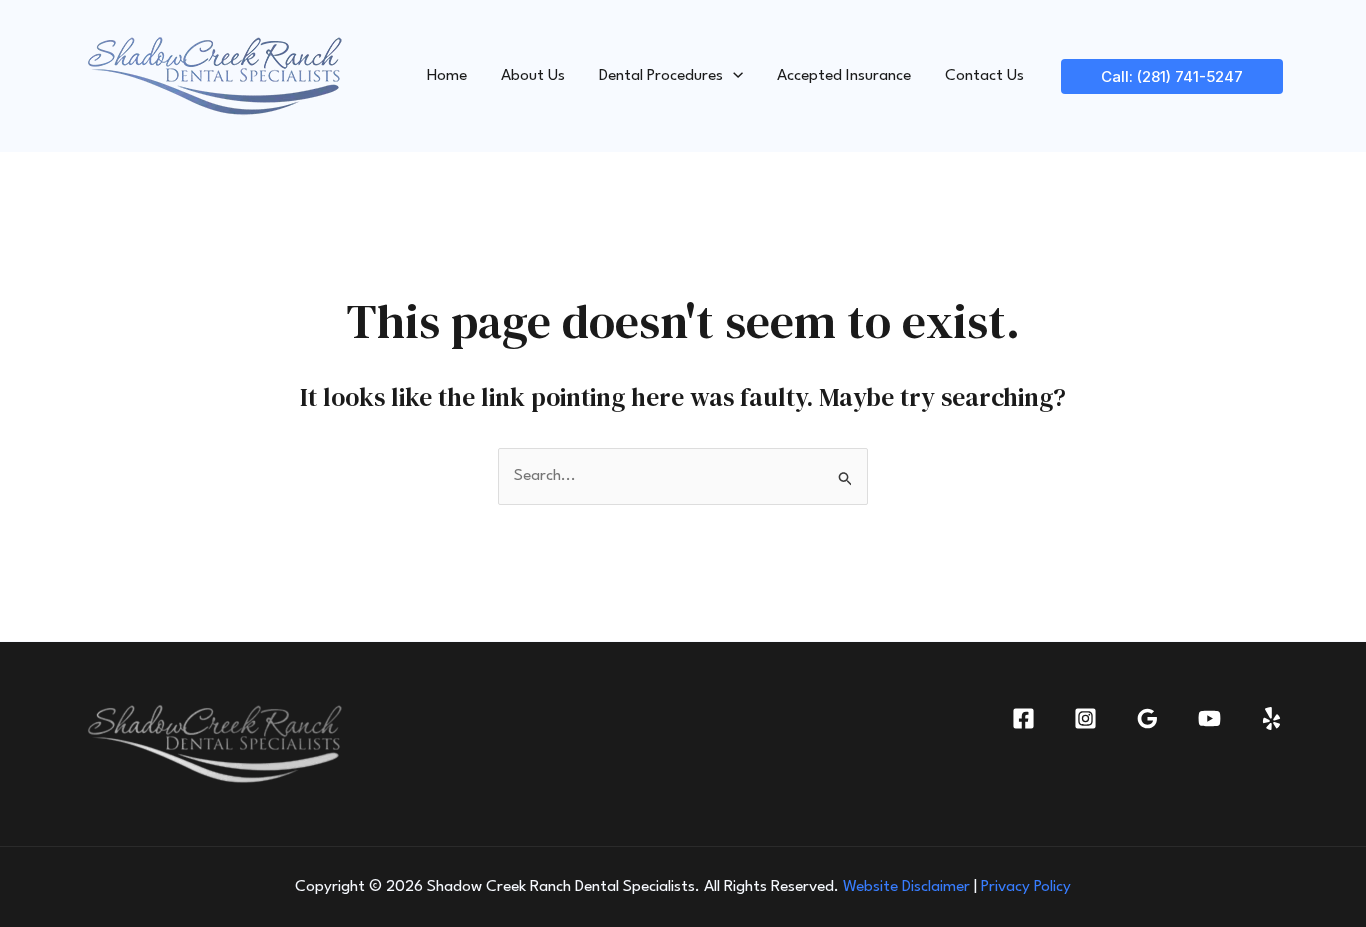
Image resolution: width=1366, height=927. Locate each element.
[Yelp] (1271, 718)
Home (447, 76)
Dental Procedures (661, 76)
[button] (733, 76)
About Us (533, 76)
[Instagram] (1085, 718)
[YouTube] (1209, 718)
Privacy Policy (1026, 887)
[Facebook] (1023, 718)
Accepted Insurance (844, 76)
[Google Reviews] (1147, 718)
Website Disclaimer (906, 887)
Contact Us (984, 76)
